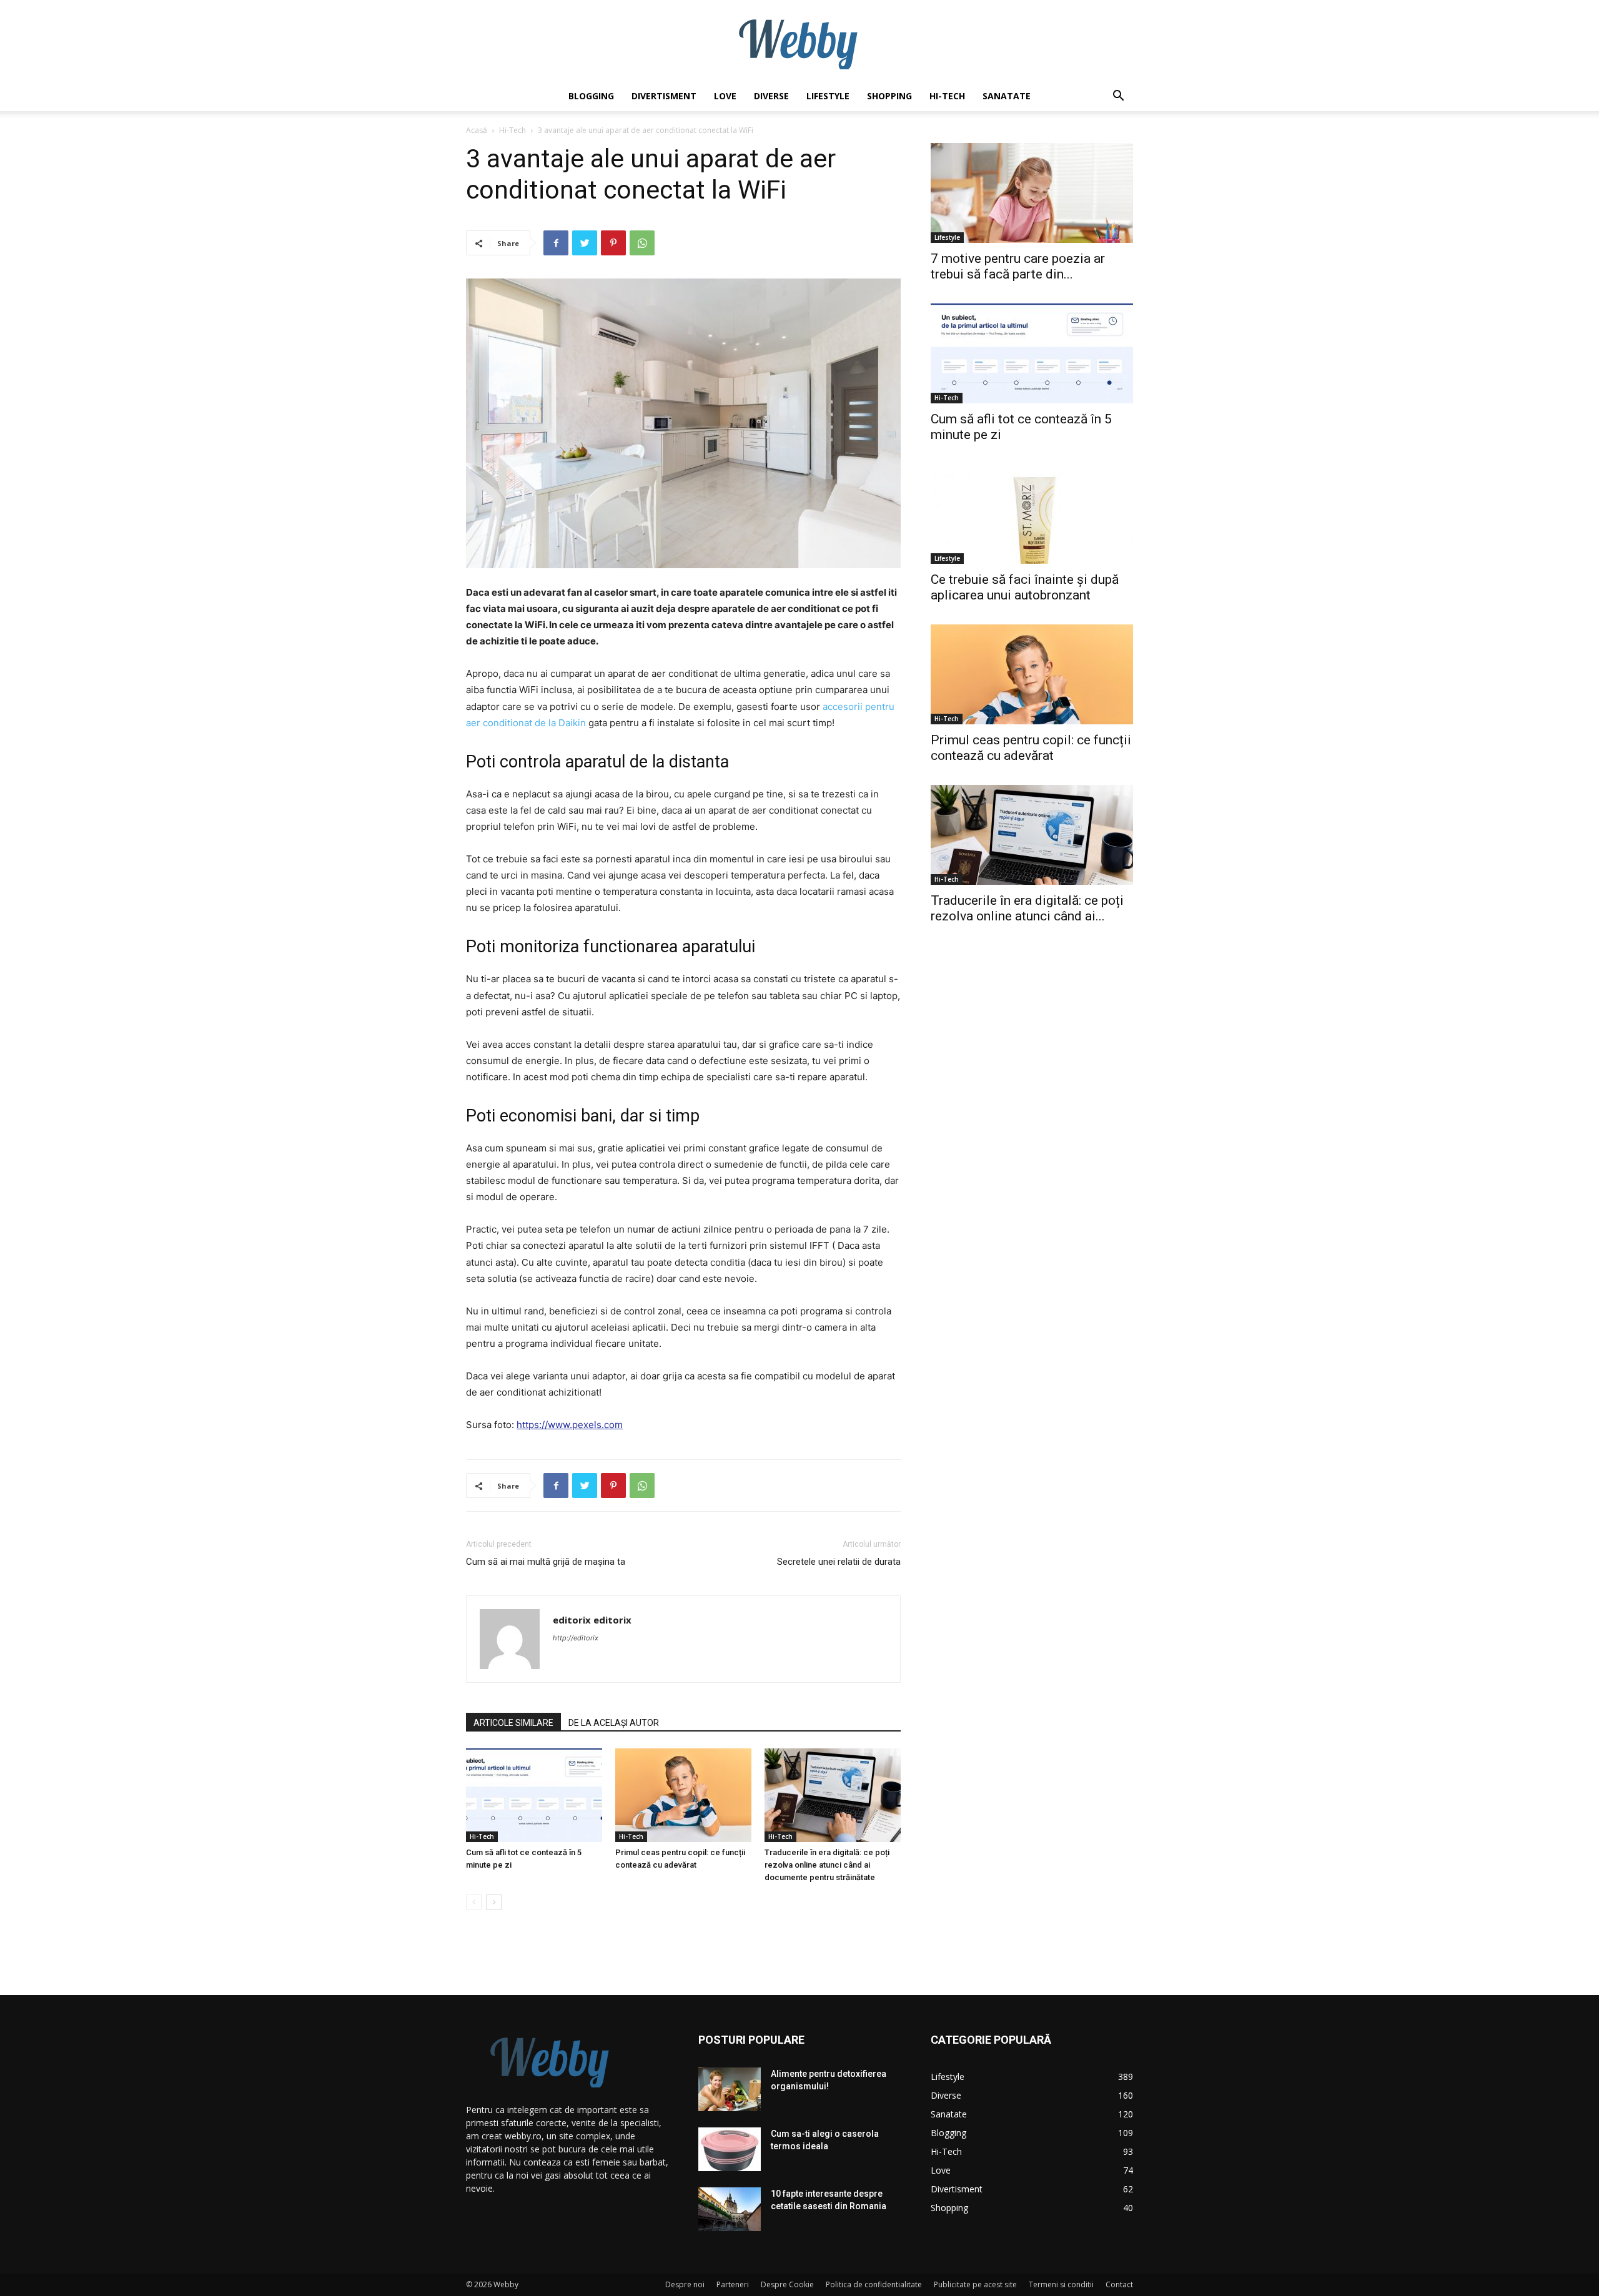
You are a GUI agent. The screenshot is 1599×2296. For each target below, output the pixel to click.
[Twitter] (585, 243)
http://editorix (576, 1638)
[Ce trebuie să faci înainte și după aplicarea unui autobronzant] (1032, 514)
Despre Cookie (787, 2284)
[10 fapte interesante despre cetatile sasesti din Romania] (730, 2209)
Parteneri (733, 2284)
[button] (1118, 97)
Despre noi (685, 2284)
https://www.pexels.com (570, 1425)
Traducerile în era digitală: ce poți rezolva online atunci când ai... (1027, 908)
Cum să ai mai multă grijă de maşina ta (546, 1562)
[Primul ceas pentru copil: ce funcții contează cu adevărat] (683, 1795)
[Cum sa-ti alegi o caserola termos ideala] (730, 2149)
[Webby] (799, 41)
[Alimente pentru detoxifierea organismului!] (730, 2089)
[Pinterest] (613, 243)
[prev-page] (474, 1902)
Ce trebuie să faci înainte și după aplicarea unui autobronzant (1025, 587)
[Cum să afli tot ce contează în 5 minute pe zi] (534, 1795)
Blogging (591, 96)
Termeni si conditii (1061, 2284)
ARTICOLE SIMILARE (513, 1723)
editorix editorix (592, 1620)
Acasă (477, 130)
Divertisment (664, 96)
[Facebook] (556, 243)
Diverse (771, 96)
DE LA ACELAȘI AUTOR (614, 1723)
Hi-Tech (947, 96)
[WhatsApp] (642, 243)
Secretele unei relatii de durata (839, 1562)
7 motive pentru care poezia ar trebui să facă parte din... (1018, 266)
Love (725, 96)
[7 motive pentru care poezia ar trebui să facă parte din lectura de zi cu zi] (1032, 193)
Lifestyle (828, 96)
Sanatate (1007, 96)
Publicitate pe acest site (975, 2284)
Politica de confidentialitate (874, 2284)
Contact (1119, 2284)
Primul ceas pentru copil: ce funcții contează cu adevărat (1031, 748)
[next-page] (494, 1902)
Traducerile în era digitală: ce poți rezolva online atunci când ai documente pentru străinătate (827, 1865)
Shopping (889, 96)
